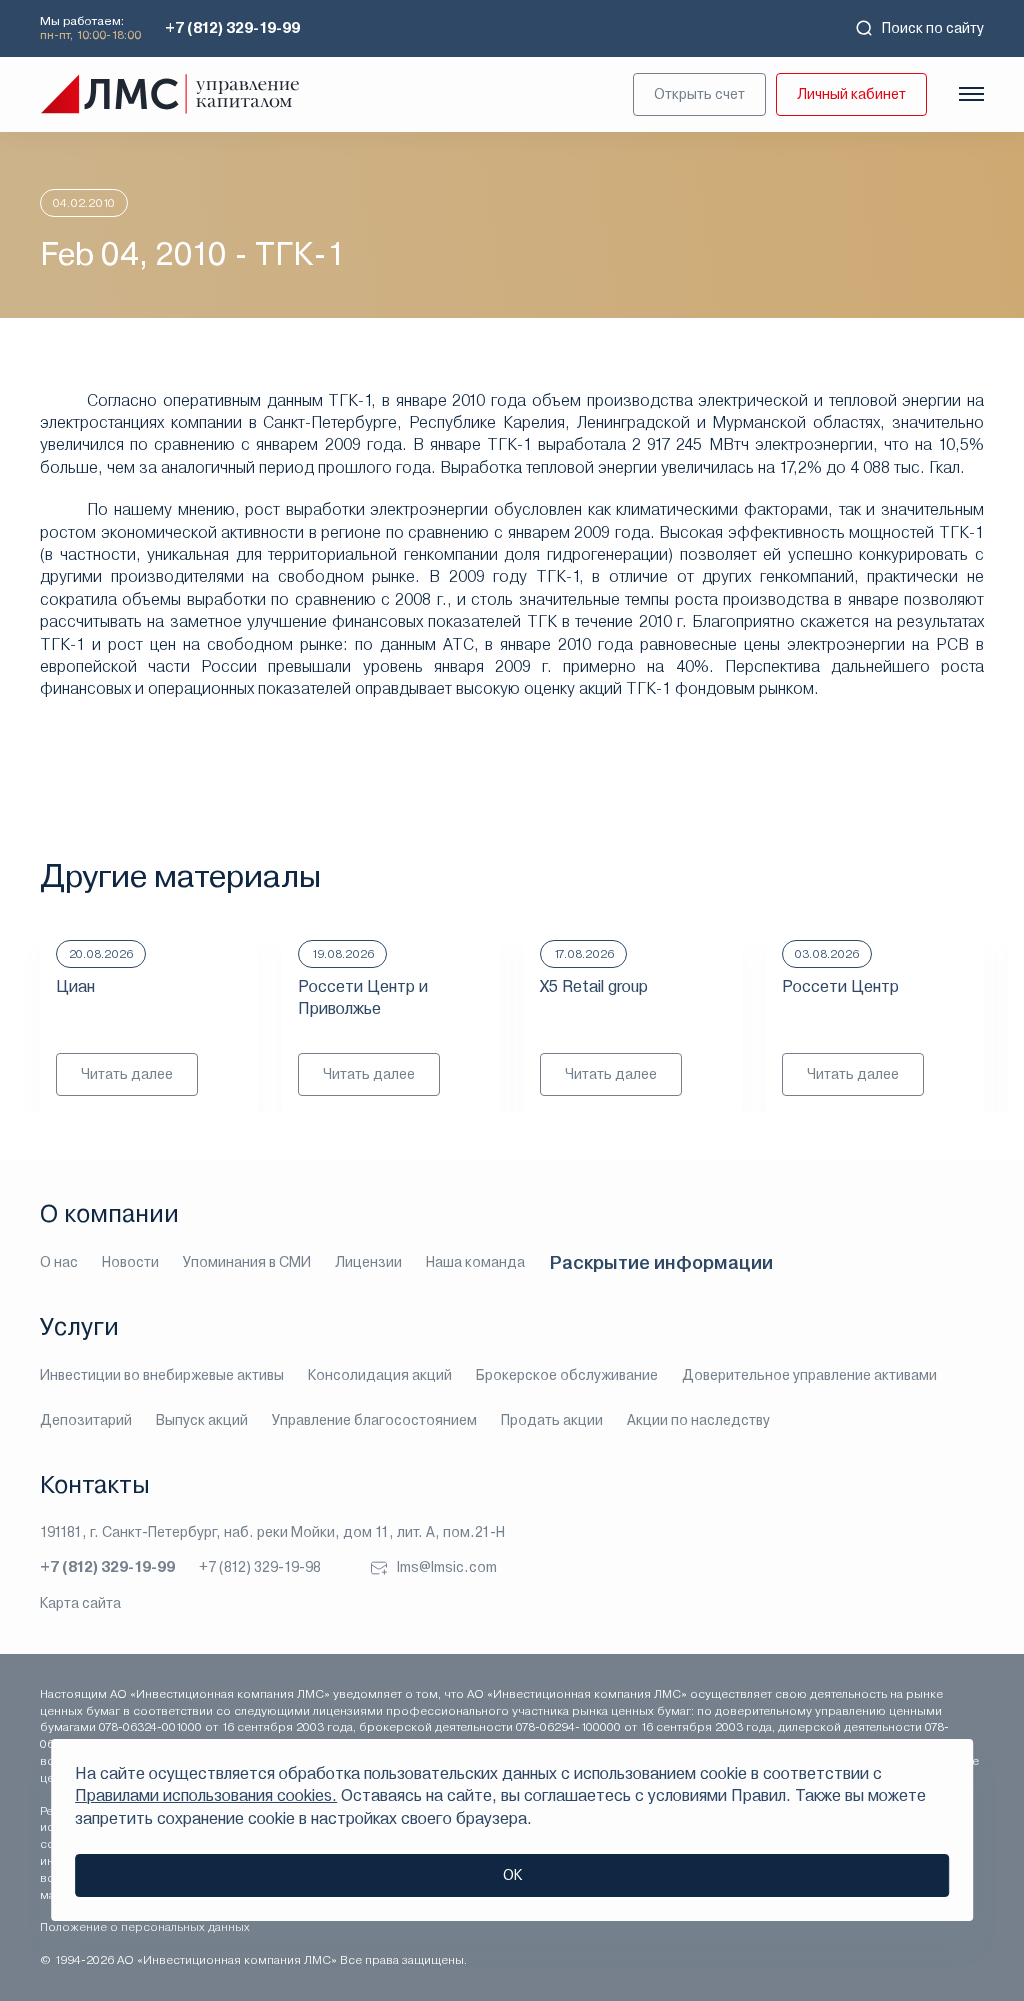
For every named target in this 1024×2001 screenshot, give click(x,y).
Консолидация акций (380, 1375)
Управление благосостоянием (374, 1420)
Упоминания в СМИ (247, 1262)
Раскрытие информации (661, 1262)
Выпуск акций (202, 1420)
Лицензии (368, 1262)
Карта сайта (80, 1603)
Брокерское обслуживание (567, 1375)
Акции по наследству (698, 1420)
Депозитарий (86, 1420)
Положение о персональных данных (145, 1927)
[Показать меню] (971, 94)
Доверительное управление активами (809, 1375)
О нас (59, 1262)
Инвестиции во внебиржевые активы (162, 1375)
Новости (130, 1262)
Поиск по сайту (933, 28)
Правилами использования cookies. (206, 1795)
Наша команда (475, 1262)
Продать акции (552, 1420)
